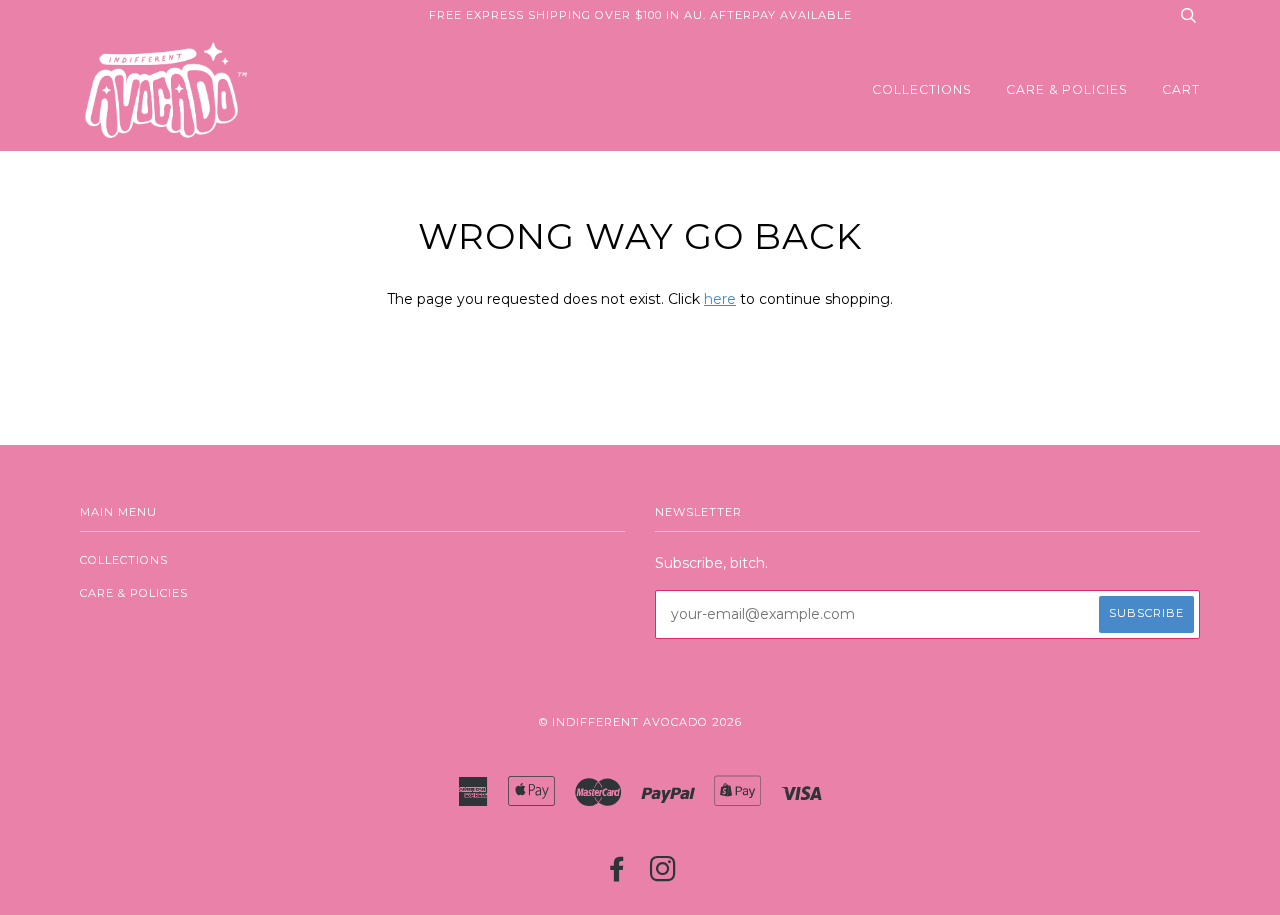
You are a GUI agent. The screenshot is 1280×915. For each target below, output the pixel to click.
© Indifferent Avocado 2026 (640, 722)
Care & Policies (1067, 89)
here (720, 299)
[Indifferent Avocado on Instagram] (663, 875)
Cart (1181, 89)
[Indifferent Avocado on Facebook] (617, 875)
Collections (922, 89)
